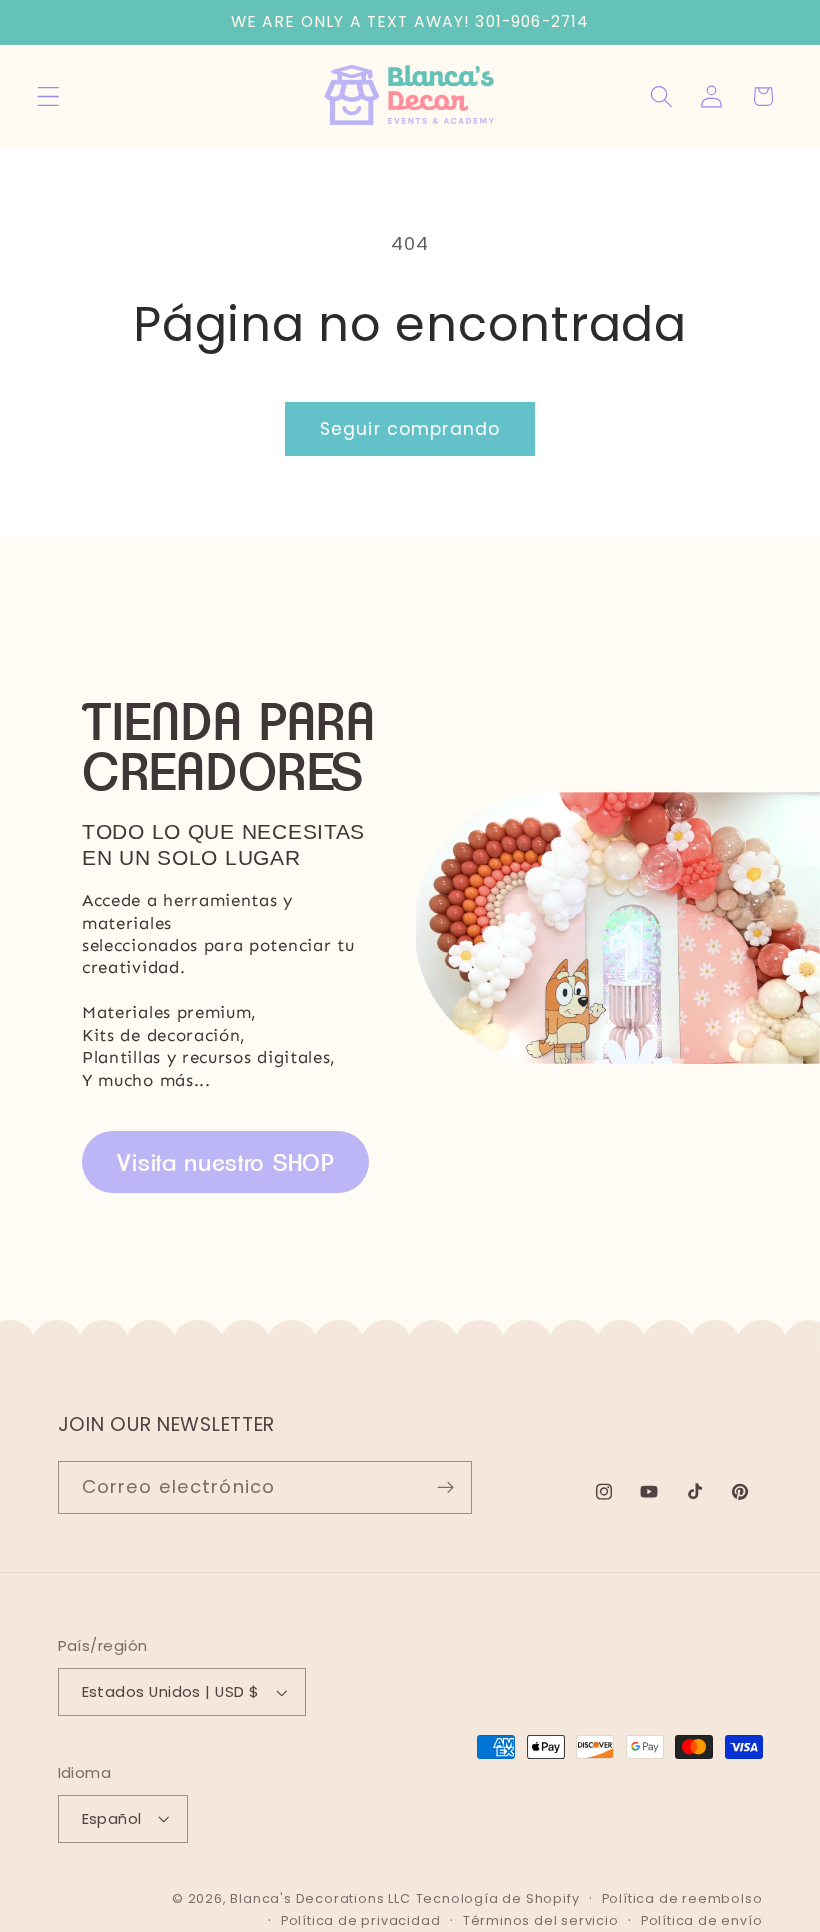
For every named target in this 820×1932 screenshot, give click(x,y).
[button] (48, 96)
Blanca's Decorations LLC (320, 1898)
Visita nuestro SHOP (226, 1162)
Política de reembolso (682, 1898)
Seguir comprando (410, 429)
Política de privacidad (361, 1920)
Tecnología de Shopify (498, 1898)
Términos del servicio (541, 1920)
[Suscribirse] (445, 1488)
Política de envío (702, 1920)
